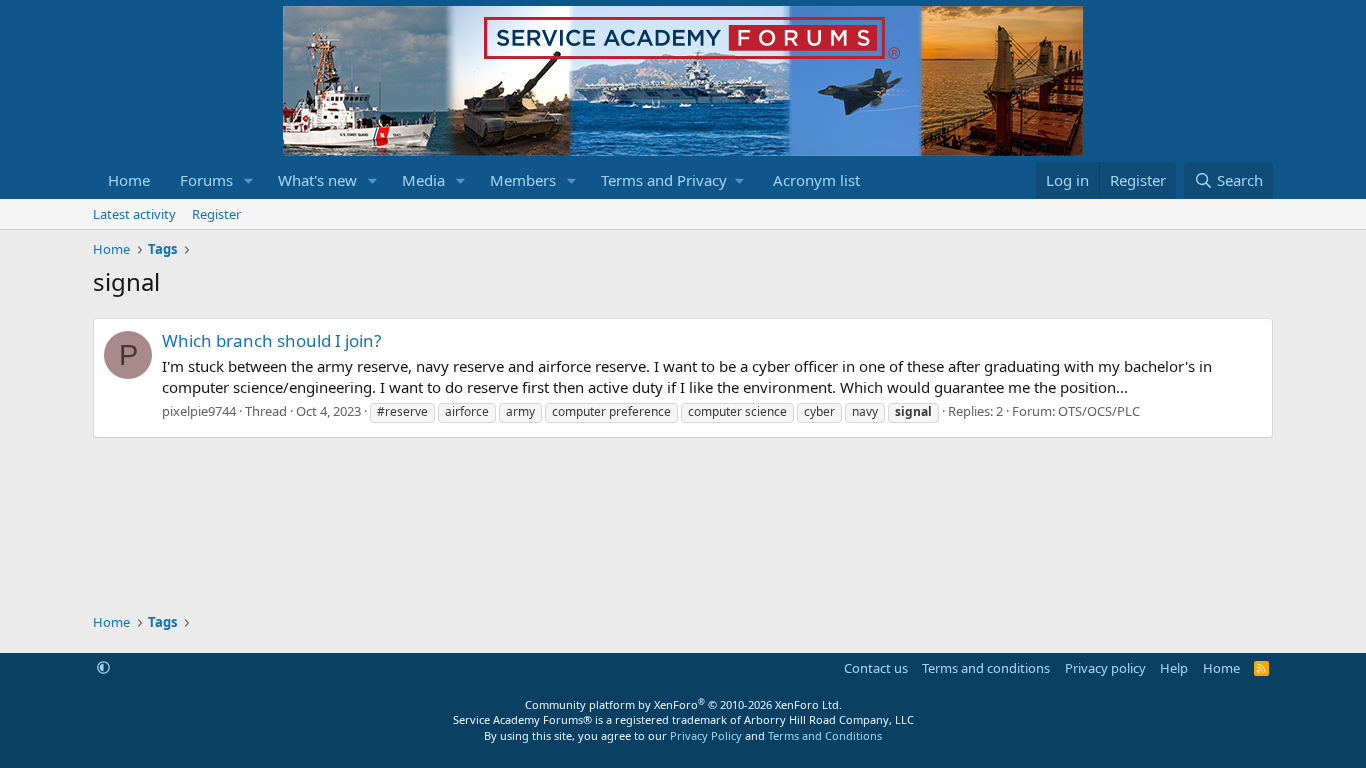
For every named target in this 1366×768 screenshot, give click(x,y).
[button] (249, 180)
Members (523, 180)
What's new (317, 180)
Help (1174, 668)
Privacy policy (1105, 668)
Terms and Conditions (825, 735)
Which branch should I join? (271, 340)
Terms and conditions (986, 668)
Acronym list (816, 180)
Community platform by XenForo (683, 704)
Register (216, 214)
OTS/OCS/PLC (1099, 411)
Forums (206, 180)
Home (129, 180)
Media (423, 180)
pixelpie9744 (199, 411)
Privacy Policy (706, 735)
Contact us (876, 668)
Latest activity (134, 214)
